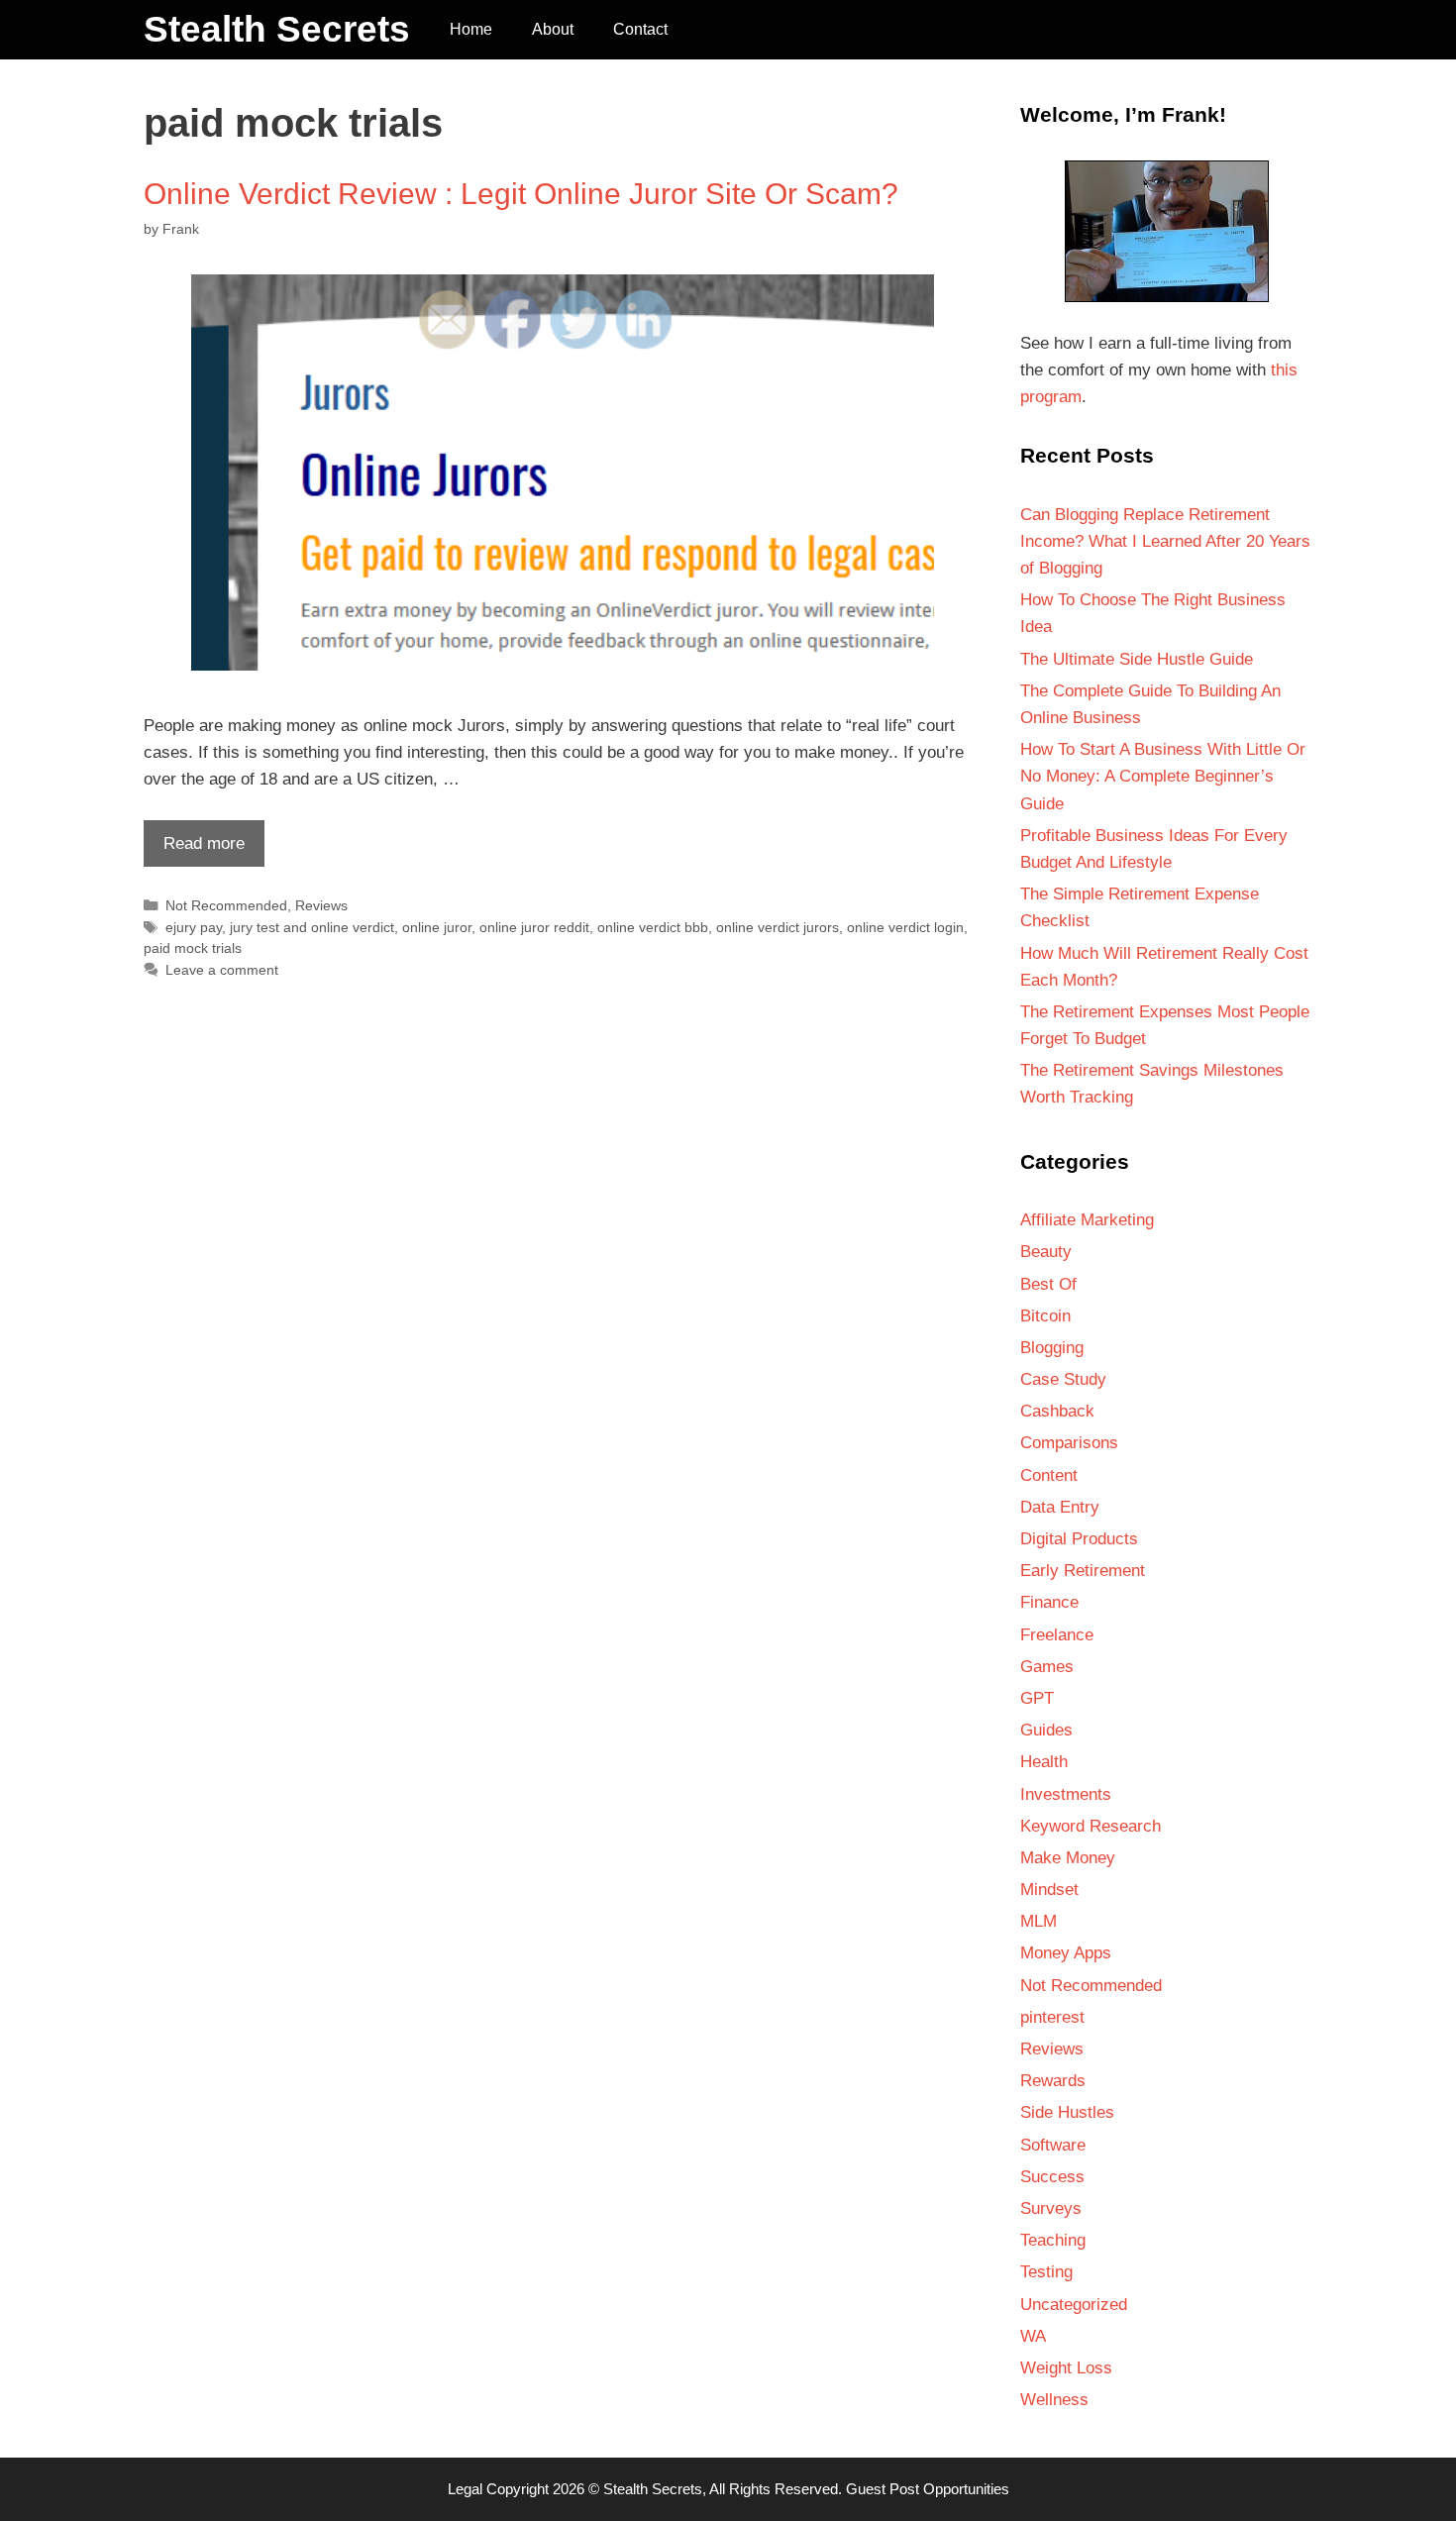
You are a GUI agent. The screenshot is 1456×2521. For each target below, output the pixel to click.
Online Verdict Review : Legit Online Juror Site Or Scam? (521, 194)
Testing (1046, 2272)
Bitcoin (1045, 1316)
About (553, 29)
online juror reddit (534, 927)
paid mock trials (193, 948)
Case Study (1063, 1379)
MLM (1039, 1921)
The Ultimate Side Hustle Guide (1137, 659)
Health (1044, 1762)
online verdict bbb (653, 927)
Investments (1066, 1794)
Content (1049, 1475)
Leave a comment (222, 970)
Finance (1049, 1602)
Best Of (1048, 1284)
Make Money (1068, 1858)
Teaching (1053, 2240)
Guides (1046, 1730)
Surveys (1051, 2208)
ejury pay (194, 927)
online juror (437, 927)
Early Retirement (1083, 1571)
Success (1052, 2177)
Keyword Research (1091, 1826)
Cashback (1057, 1411)
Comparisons (1069, 1443)
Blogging (1052, 1348)
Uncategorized (1074, 2305)
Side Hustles (1067, 2112)
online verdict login (905, 927)
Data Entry (1060, 1507)
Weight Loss (1066, 2368)
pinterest (1052, 2017)
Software (1053, 2145)
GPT (1037, 1698)
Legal (465, 2489)
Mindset (1049, 1890)
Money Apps (1066, 1953)
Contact (640, 29)
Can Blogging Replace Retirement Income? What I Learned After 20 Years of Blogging (1165, 541)
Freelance (1057, 1635)
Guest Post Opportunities (928, 2489)
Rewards (1053, 2081)
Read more (194, 850)
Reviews (321, 905)
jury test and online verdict (312, 927)
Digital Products (1079, 1539)
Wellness (1054, 2400)
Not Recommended (226, 905)
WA (1033, 2336)
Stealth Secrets (277, 29)
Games (1047, 1667)
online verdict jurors (778, 927)
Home (471, 29)
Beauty (1046, 1252)
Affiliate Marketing (1087, 1220)
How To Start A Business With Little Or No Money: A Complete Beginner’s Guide (1163, 776)
